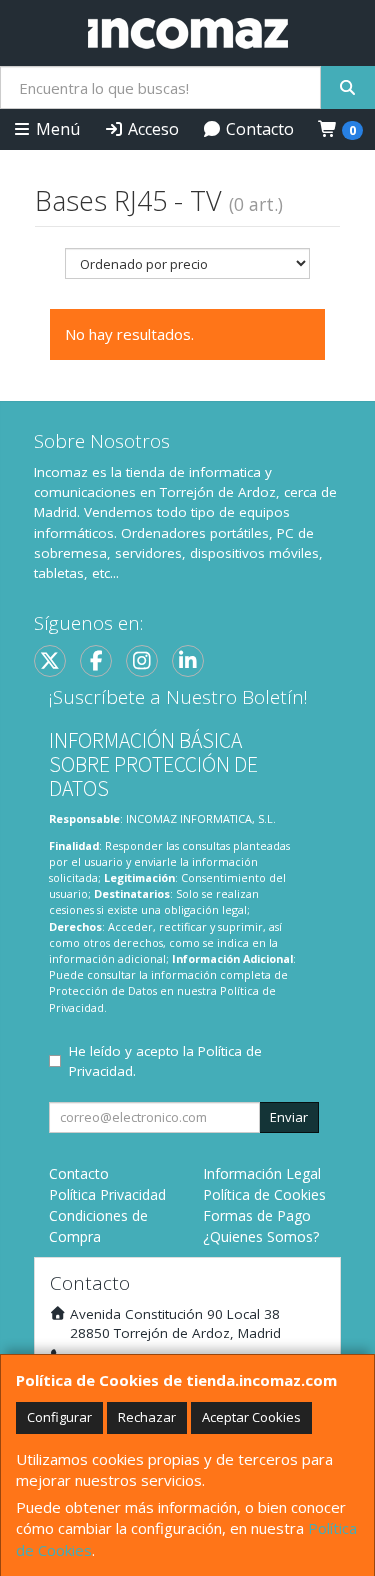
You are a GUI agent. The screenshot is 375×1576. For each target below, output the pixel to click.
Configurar (59, 1417)
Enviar (289, 1117)
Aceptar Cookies (251, 1417)
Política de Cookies (264, 1194)
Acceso (151, 129)
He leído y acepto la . (165, 1061)
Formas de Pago (257, 1215)
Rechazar (147, 1417)
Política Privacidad (107, 1194)
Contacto (258, 129)
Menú (56, 129)
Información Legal (262, 1173)
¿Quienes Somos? (261, 1236)
